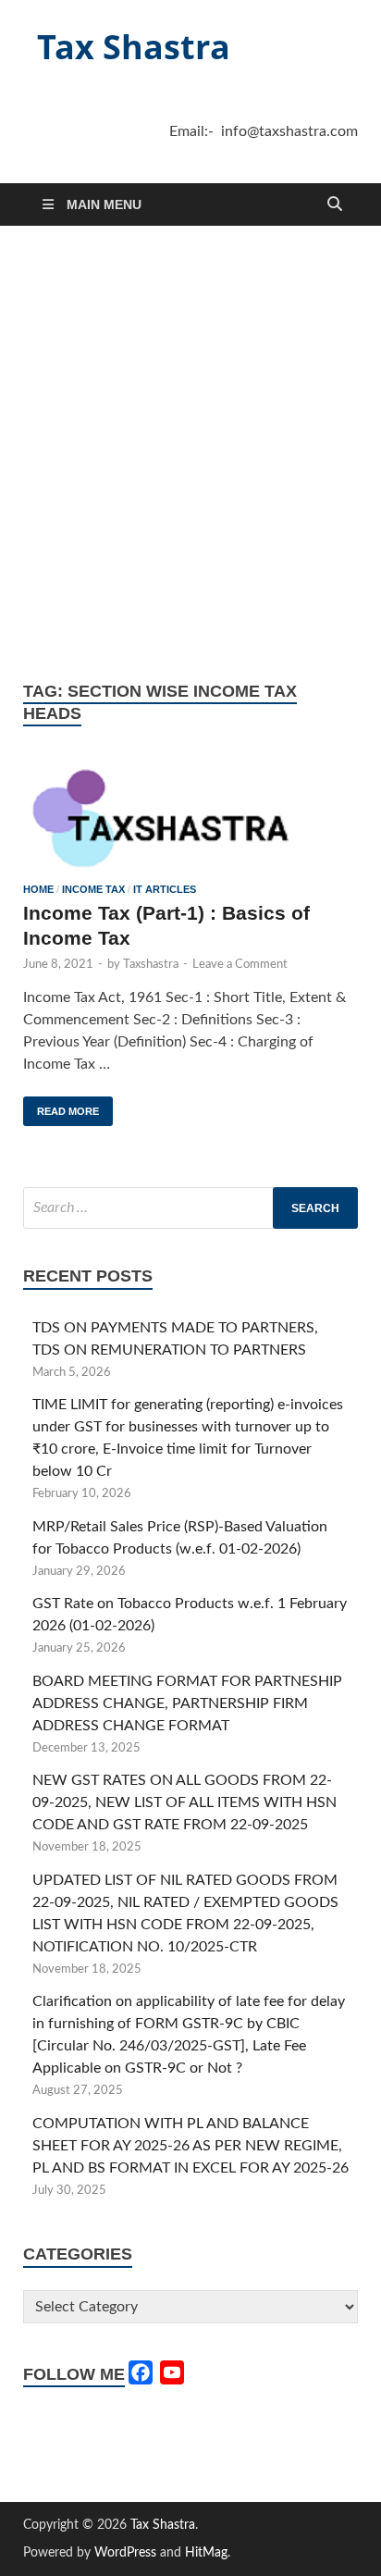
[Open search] (335, 205)
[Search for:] (190, 1208)
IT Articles (165, 889)
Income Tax (93, 889)
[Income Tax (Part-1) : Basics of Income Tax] (190, 816)
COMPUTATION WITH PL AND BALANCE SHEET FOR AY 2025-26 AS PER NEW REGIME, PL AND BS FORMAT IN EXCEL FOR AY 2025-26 (190, 2146)
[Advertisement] (190, 453)
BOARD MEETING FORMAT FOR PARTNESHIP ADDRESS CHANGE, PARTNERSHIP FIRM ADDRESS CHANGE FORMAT (187, 1703)
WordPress (125, 2553)
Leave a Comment (240, 965)
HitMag (206, 2553)
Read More (61, 1107)
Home (38, 889)
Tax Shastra (134, 47)
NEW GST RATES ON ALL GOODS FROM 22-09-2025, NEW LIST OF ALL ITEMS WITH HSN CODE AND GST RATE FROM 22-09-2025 (184, 1802)
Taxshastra (151, 965)
